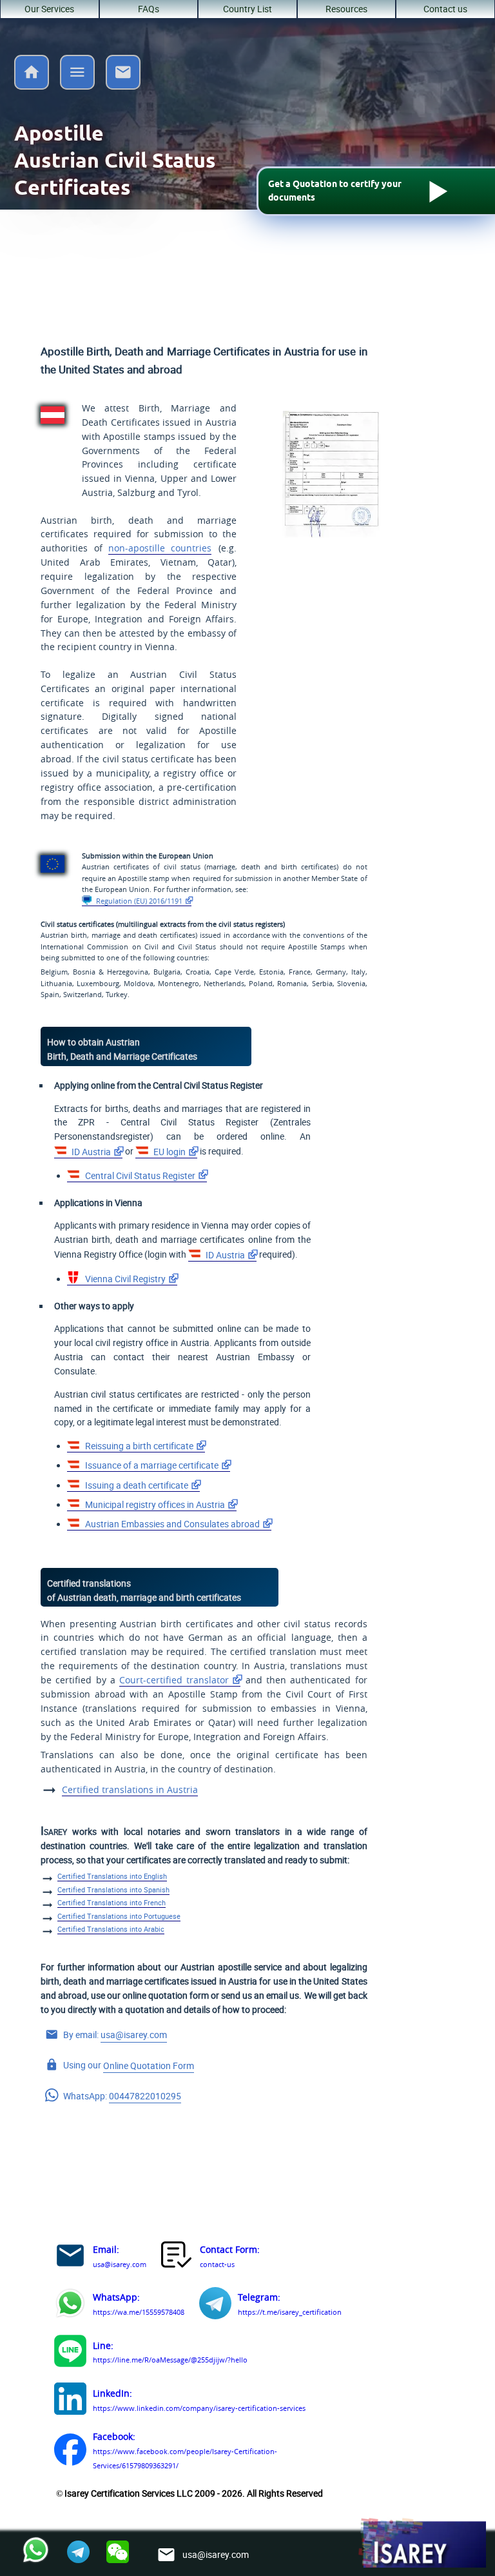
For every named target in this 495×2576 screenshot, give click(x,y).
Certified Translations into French (112, 1903)
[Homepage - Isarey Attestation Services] (32, 86)
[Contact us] (123, 86)
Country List (247, 9)
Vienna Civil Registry (124, 1279)
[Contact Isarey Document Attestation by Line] (70, 2353)
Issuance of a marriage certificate (151, 1465)
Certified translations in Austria (130, 1790)
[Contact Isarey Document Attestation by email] (70, 2258)
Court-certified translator (174, 1680)
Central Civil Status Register (139, 1176)
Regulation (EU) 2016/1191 (138, 901)
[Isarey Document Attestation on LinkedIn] (70, 2401)
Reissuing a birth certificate (138, 1446)
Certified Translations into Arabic (111, 1929)
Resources (346, 9)
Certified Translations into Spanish (113, 1890)
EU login (169, 1152)
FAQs (149, 9)
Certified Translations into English (112, 1876)
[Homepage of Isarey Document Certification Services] (422, 2544)
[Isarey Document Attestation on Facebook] (70, 2452)
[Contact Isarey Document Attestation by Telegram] (215, 2305)
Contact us (445, 9)
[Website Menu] (77, 74)
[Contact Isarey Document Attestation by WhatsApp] (70, 2305)
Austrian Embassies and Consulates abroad (171, 1524)
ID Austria (90, 1152)
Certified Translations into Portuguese (119, 1916)
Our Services (49, 9)
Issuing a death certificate (136, 1485)
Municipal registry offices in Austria (154, 1505)
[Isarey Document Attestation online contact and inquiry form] (177, 2258)
